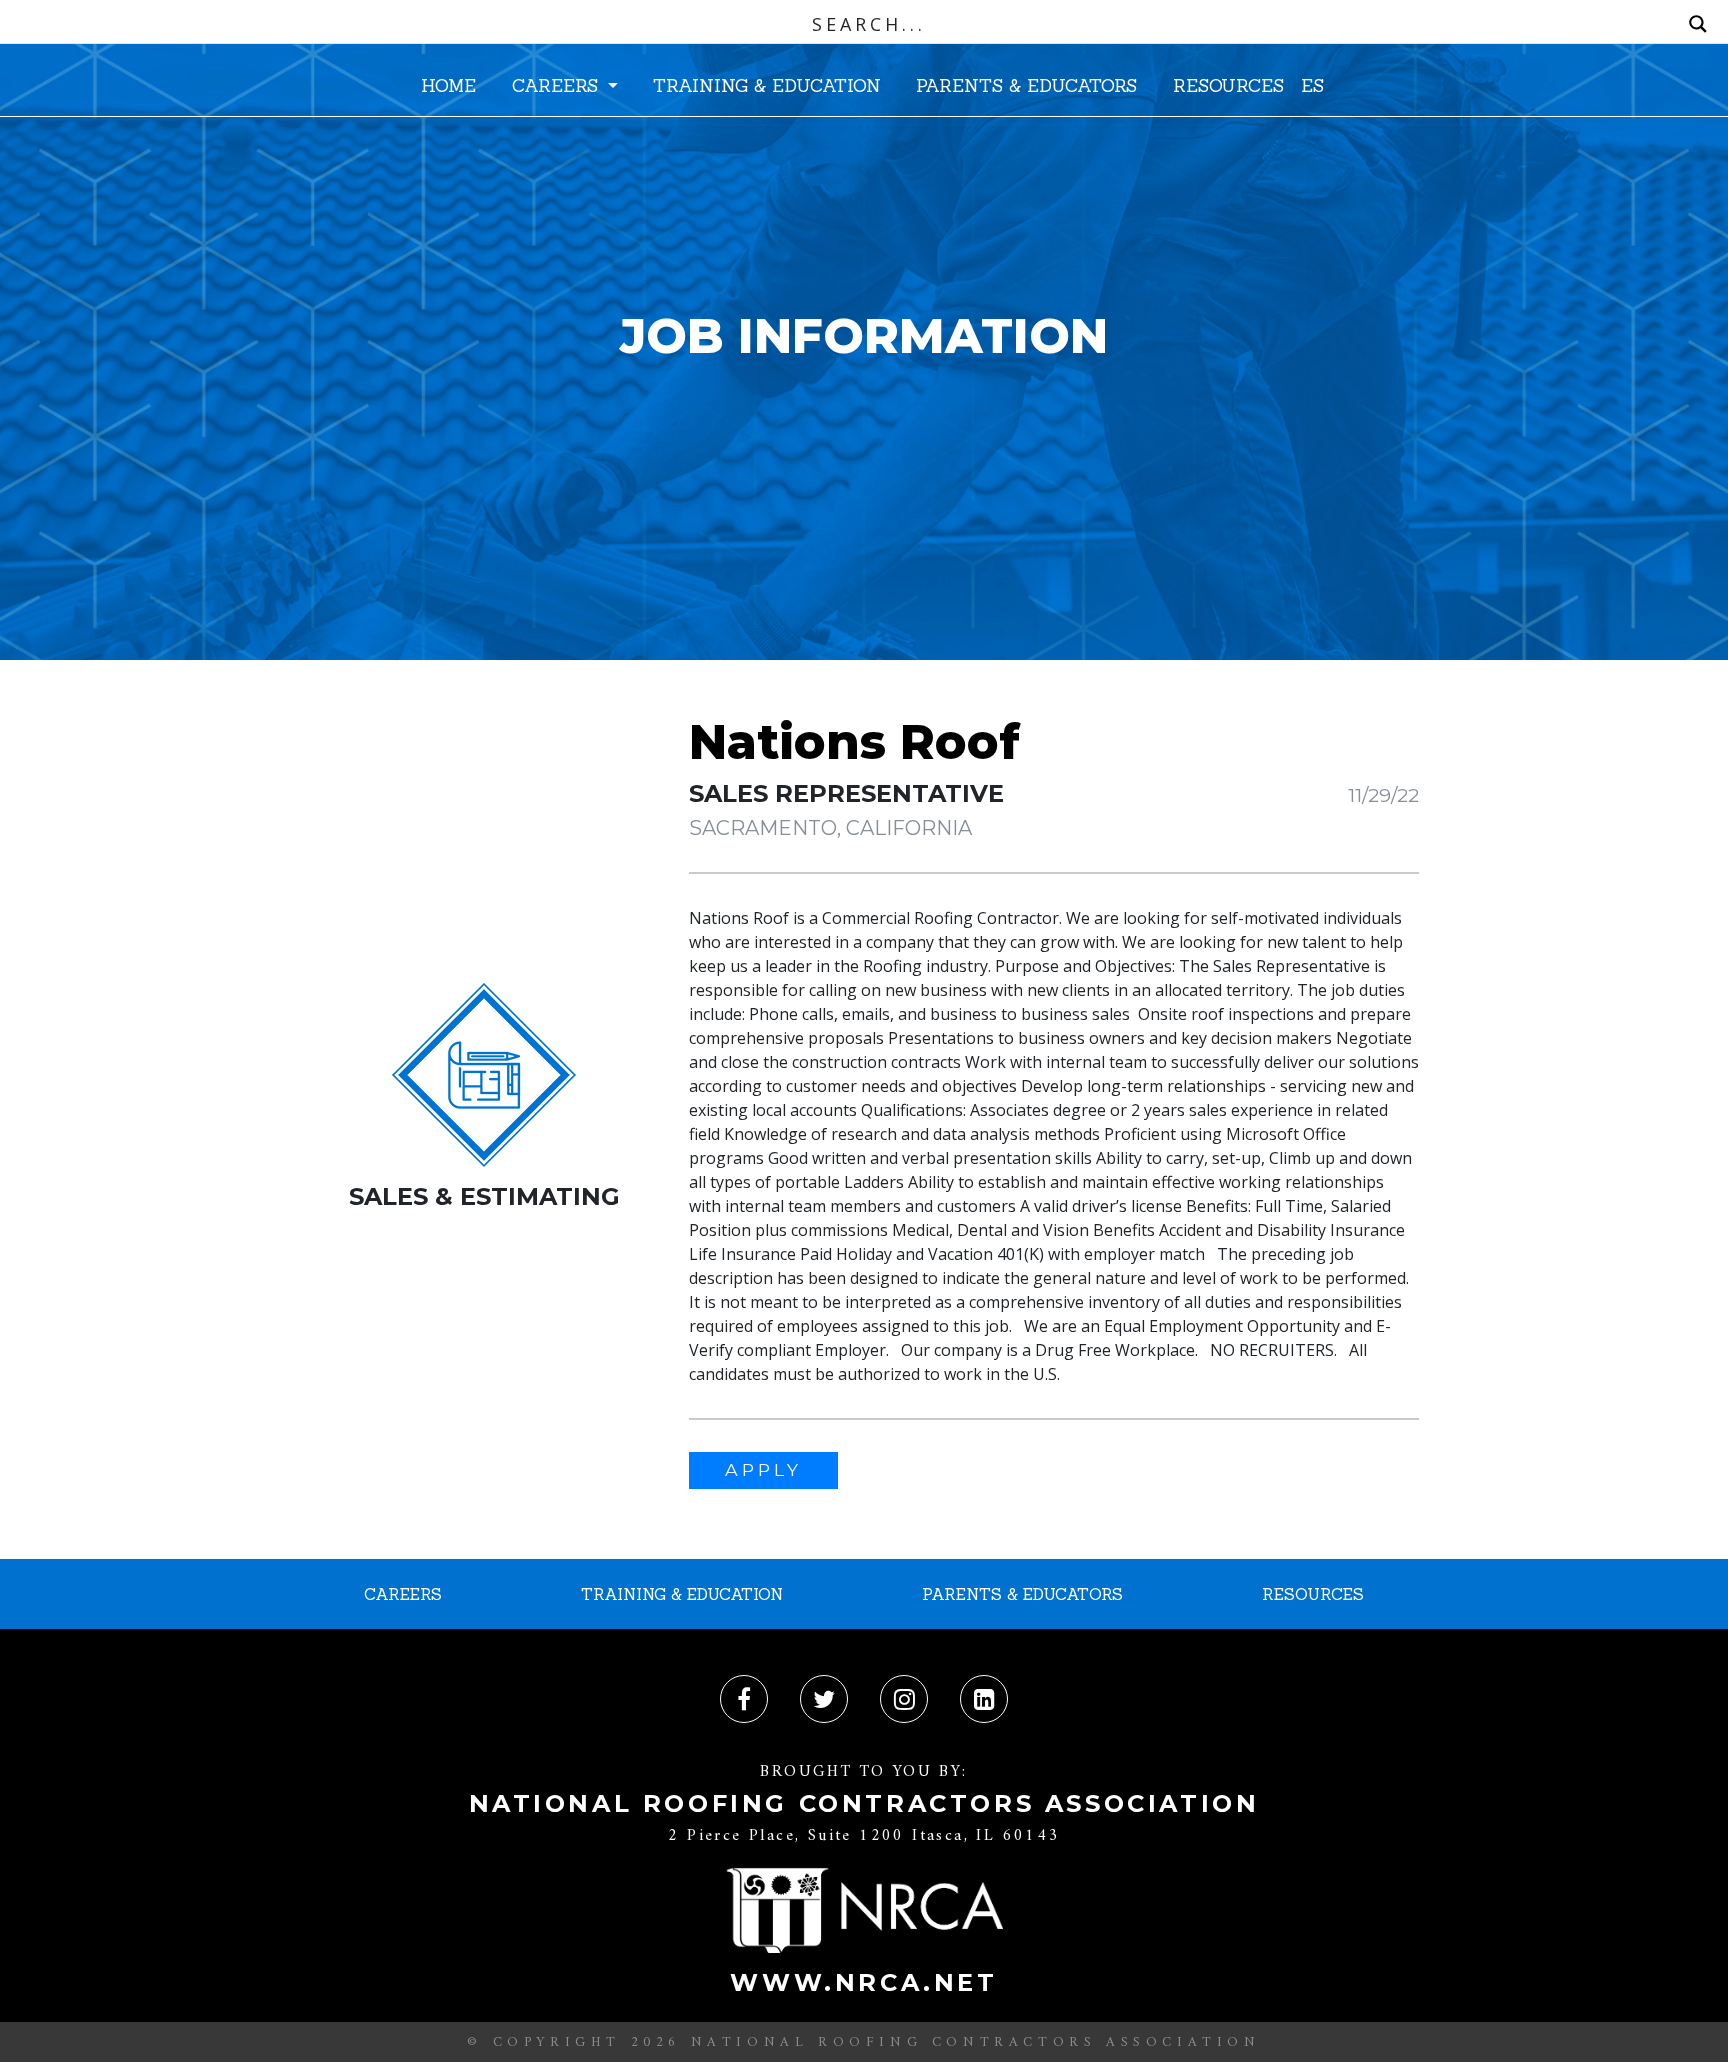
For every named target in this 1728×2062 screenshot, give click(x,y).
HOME (448, 85)
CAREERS (558, 85)
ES (1312, 85)
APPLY (763, 1469)
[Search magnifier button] (1698, 24)
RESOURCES (1228, 85)
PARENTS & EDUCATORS (1026, 85)
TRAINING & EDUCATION (767, 85)
